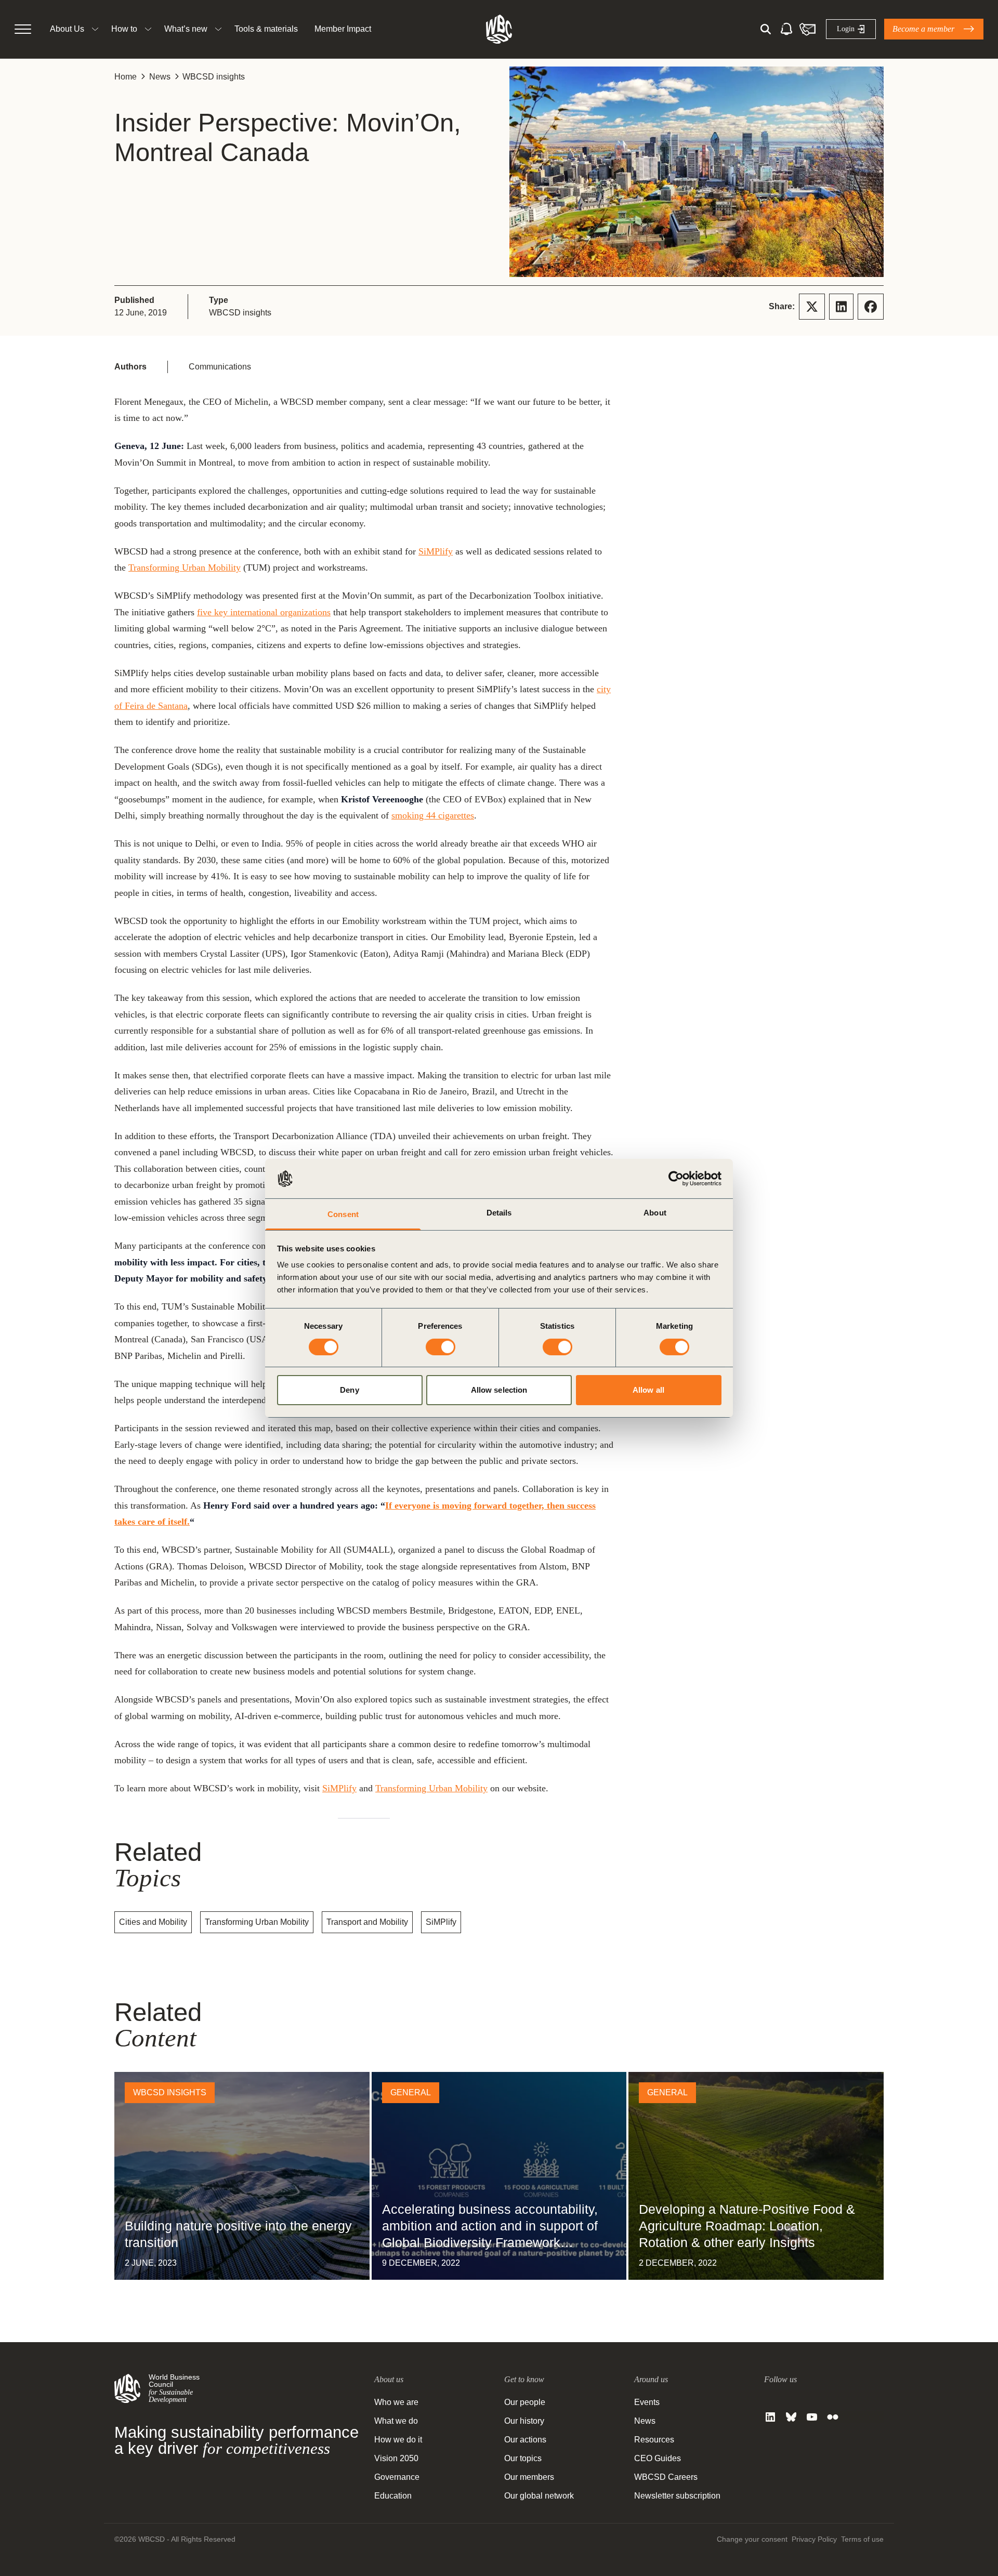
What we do (396, 2421)
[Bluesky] (791, 2417)
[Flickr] (833, 2417)
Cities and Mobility (153, 1922)
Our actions (525, 2440)
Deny (349, 1390)
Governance (397, 2477)
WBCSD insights (214, 77)
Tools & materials (266, 29)
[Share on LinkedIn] (841, 307)
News (160, 77)
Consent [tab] (343, 1214)
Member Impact (343, 29)
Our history (524, 2421)
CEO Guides (658, 2458)
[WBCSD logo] (499, 29)
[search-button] (766, 29)
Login (846, 29)
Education (393, 2496)
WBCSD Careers (666, 2477)
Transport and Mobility (367, 1922)
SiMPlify (436, 551)
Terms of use (862, 2539)
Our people (525, 2402)
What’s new (186, 29)
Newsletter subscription (677, 2496)
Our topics (523, 2458)
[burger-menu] (23, 29)
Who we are (396, 2402)
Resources (654, 2440)
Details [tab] (499, 1213)
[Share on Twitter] (812, 307)
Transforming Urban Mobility (185, 567)
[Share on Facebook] (871, 307)
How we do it (398, 2440)
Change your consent (752, 2539)
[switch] (441, 1347)
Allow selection (499, 1390)
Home (126, 77)
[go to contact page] (807, 29)
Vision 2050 (396, 2458)
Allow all (648, 1390)
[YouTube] (812, 2417)
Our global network (539, 2496)
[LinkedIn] (770, 2417)
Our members (529, 2477)
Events (647, 2402)
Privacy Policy (814, 2539)
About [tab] (655, 1213)
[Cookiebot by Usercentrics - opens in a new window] (676, 1179)
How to (124, 29)
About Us (67, 29)
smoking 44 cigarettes (433, 815)
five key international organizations (264, 612)
